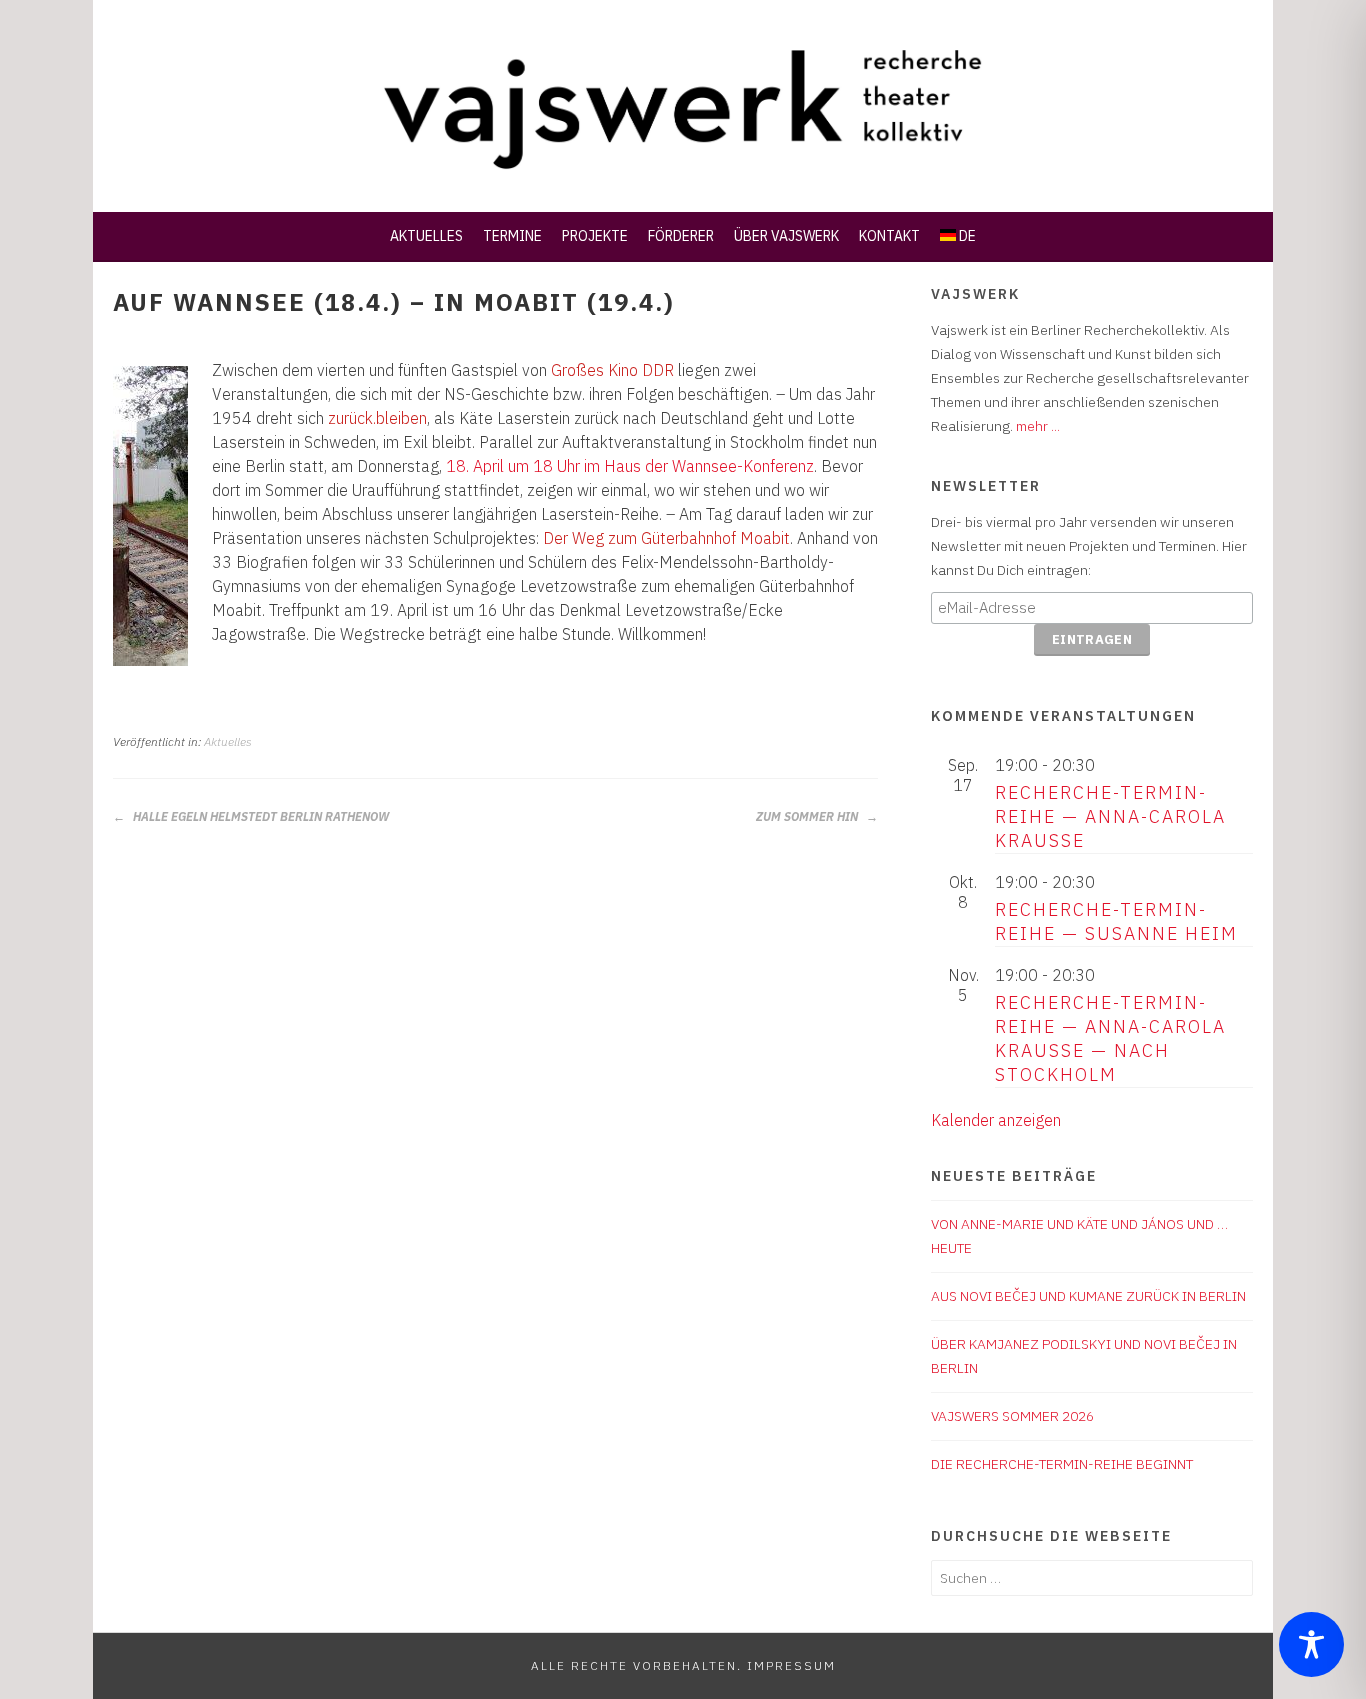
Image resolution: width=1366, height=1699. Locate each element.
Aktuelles (426, 236)
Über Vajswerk (786, 236)
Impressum (791, 1665)
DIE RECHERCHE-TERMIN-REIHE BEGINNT (1062, 1464)
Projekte (595, 236)
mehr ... (1038, 426)
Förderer (681, 236)
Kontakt (889, 236)
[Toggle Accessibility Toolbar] (1311, 1644)
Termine (512, 236)
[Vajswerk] (683, 164)
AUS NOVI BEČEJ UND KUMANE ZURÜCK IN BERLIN (1088, 1296)
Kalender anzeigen (996, 1120)
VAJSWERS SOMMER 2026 (1012, 1416)
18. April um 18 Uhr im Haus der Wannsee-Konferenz (630, 466)
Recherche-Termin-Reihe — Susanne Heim (1116, 921)
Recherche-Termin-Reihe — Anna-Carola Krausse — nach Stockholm (1110, 1038)
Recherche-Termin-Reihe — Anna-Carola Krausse (1110, 816)
